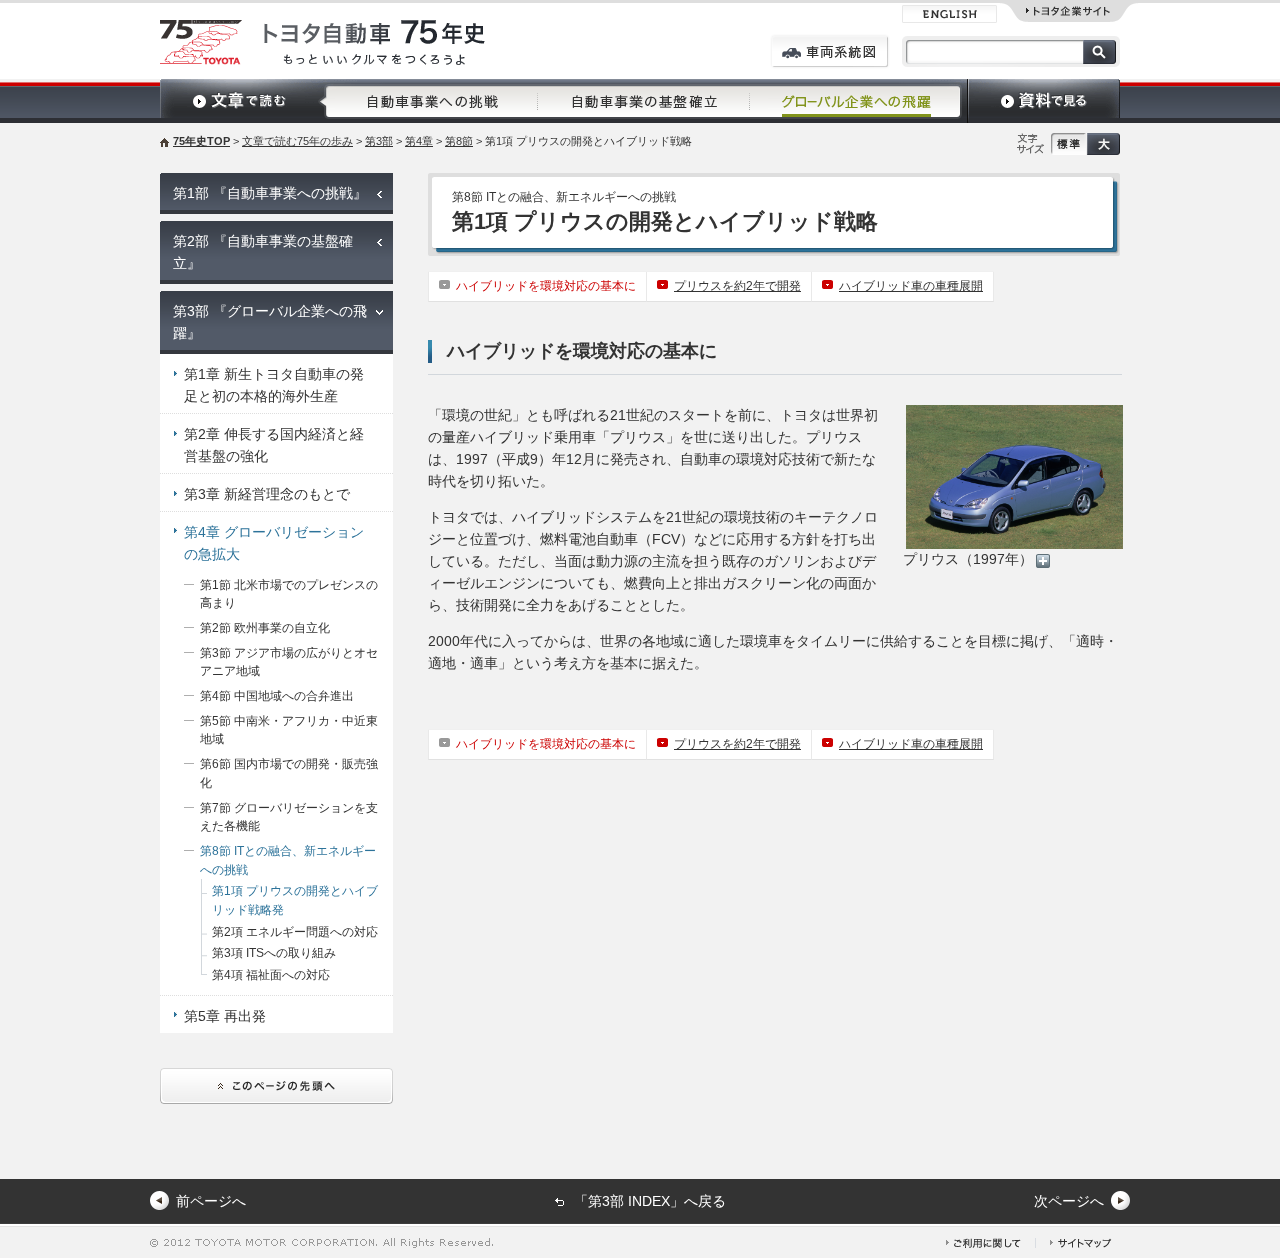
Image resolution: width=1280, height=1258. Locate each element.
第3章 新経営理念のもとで (267, 494)
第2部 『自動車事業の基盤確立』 (263, 252)
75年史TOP (201, 141)
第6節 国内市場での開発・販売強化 (289, 773)
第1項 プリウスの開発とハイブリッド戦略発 (295, 900)
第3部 (379, 141)
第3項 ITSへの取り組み (274, 953)
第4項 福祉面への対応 (271, 975)
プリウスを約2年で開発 (737, 286)
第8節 (459, 141)
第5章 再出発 (225, 1016)
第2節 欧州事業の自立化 (265, 628)
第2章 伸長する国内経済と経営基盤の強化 (274, 445)
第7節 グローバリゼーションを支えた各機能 (289, 817)
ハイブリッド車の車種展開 (911, 286)
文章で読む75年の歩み (297, 141)
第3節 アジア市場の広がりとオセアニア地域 (289, 662)
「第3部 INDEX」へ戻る (650, 1201)
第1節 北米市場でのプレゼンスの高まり (289, 594)
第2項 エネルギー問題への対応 (295, 932)
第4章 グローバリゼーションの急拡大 (274, 543)
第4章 (419, 141)
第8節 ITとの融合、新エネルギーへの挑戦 (288, 860)
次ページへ (1069, 1201)
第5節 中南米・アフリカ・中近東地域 (289, 730)
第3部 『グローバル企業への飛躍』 (270, 322)
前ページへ (211, 1201)
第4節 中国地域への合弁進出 (277, 696)
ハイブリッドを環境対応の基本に (546, 286)
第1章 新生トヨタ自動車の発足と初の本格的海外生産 (274, 385)
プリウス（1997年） (968, 559)
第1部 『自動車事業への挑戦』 (270, 193)
